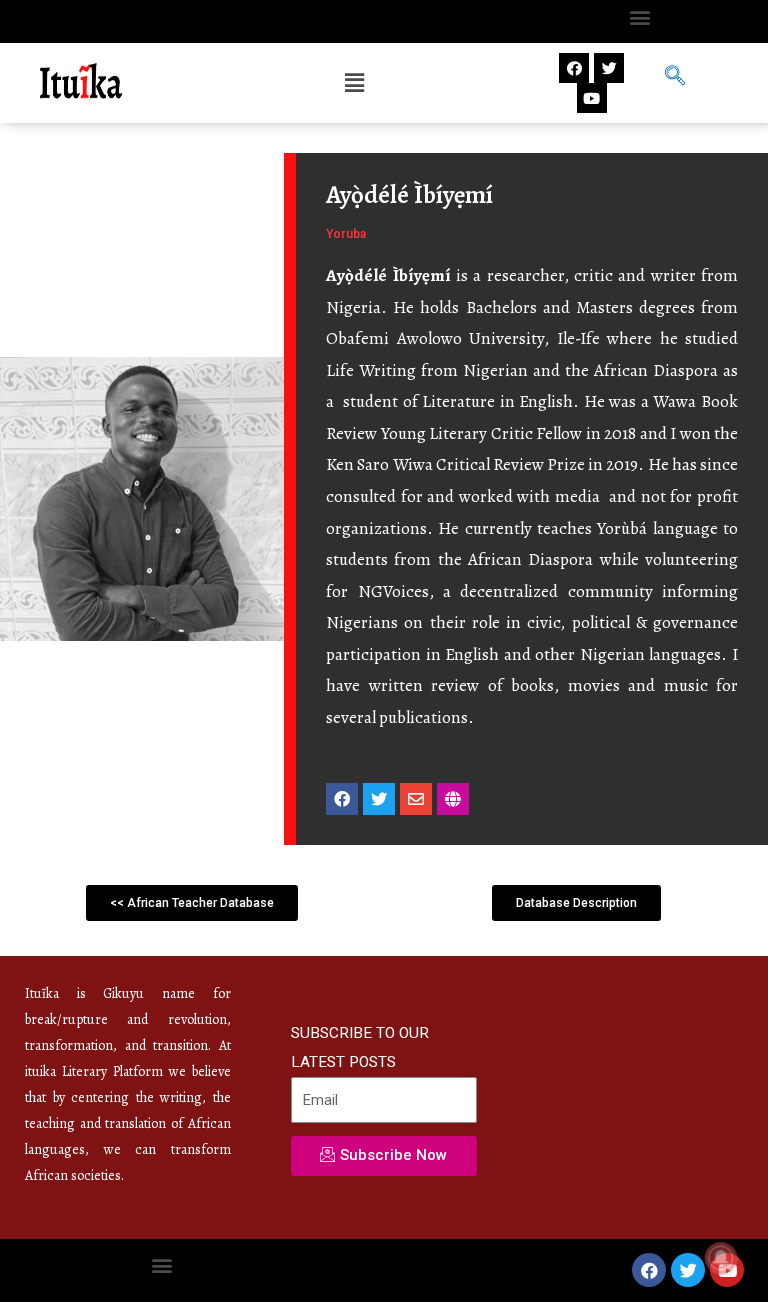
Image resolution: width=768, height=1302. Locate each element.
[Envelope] (416, 799)
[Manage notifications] (721, 1258)
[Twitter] (609, 68)
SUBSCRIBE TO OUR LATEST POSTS (360, 1047)
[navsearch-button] (675, 78)
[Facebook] (574, 68)
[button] (639, 16)
